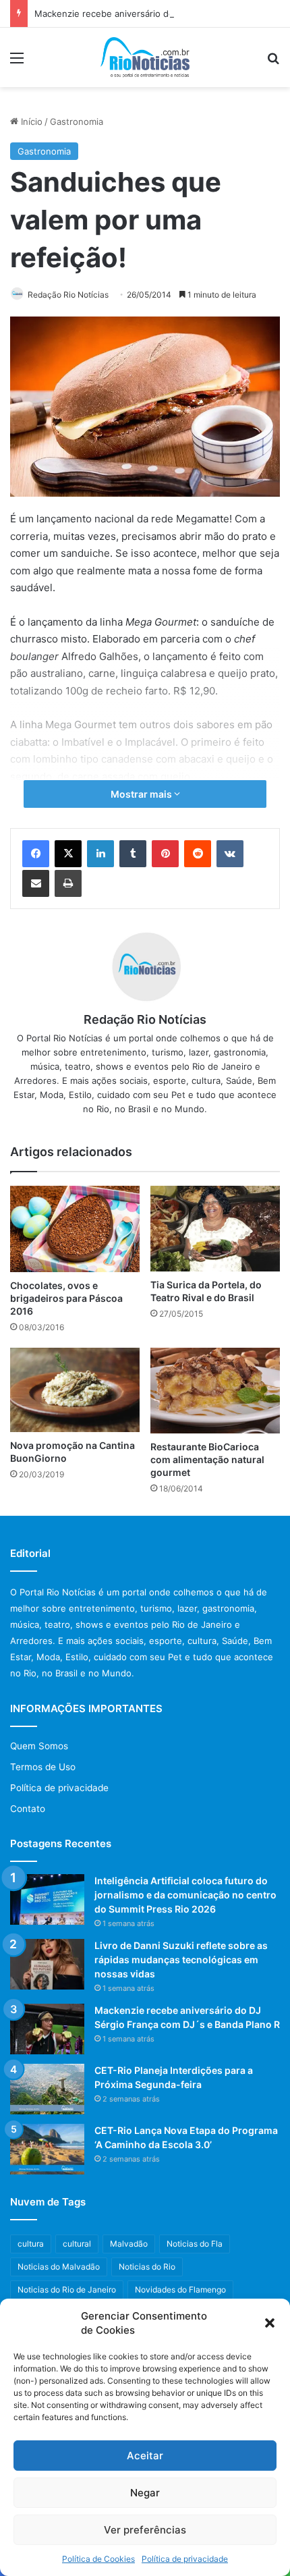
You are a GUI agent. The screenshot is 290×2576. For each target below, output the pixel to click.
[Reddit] (198, 854)
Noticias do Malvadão (59, 2267)
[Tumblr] (133, 854)
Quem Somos (39, 1746)
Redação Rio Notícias (68, 295)
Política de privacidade (185, 2559)
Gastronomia (77, 121)
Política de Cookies (98, 2559)
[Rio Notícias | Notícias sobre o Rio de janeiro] (145, 57)
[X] (68, 854)
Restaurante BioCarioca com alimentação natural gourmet (207, 1459)
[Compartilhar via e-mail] (36, 883)
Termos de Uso (43, 1767)
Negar (145, 2493)
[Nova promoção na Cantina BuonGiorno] (75, 1390)
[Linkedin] (100, 854)
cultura (31, 2244)
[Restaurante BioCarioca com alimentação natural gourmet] (215, 1391)
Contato (28, 1809)
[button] (270, 2323)
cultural (77, 2244)
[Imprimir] (68, 883)
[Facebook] (36, 854)
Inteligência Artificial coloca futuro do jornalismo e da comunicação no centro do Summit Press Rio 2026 (185, 1895)
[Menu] (17, 62)
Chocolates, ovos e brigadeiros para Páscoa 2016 (66, 1298)
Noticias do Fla (195, 2244)
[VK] (230, 854)
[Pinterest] (165, 854)
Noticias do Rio (147, 2267)
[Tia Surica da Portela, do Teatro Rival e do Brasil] (215, 1229)
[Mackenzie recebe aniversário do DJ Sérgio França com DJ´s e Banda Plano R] (47, 2029)
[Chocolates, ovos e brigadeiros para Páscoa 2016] (75, 1229)
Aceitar (145, 2456)
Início (30, 121)
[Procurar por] (273, 62)
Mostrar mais (142, 794)
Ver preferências (145, 2530)
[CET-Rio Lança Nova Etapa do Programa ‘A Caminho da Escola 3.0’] (47, 2149)
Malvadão (129, 2244)
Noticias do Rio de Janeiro (67, 2290)
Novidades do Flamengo (180, 2290)
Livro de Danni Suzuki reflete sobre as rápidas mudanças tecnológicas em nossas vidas (181, 1960)
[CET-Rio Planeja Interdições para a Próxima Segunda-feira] (47, 2089)
